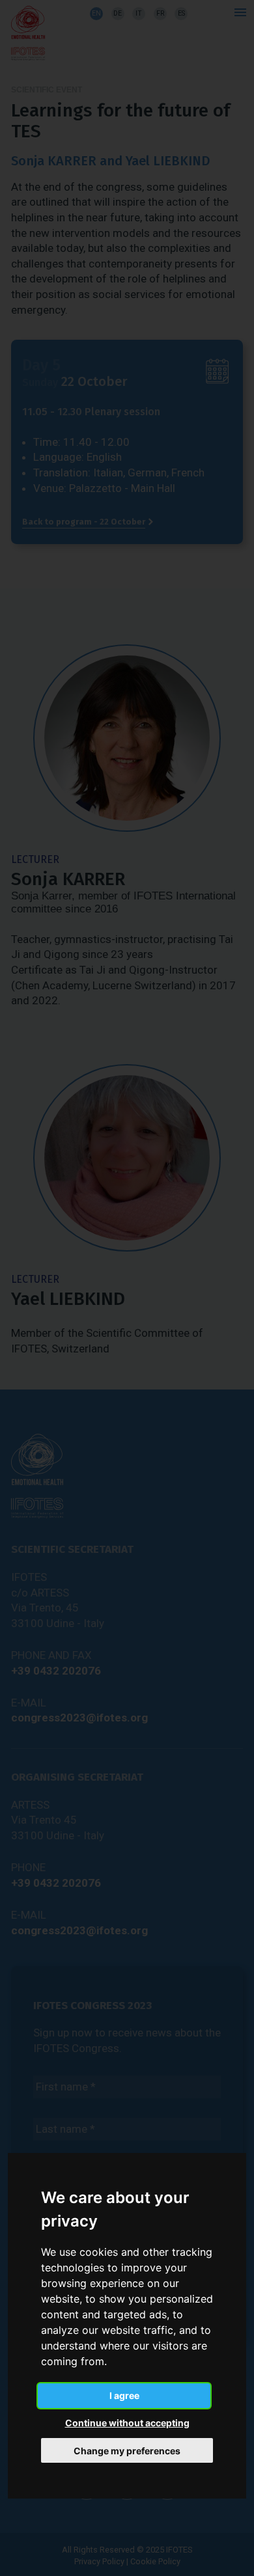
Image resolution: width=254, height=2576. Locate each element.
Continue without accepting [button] (127, 2423)
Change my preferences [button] (127, 2451)
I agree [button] (124, 2395)
